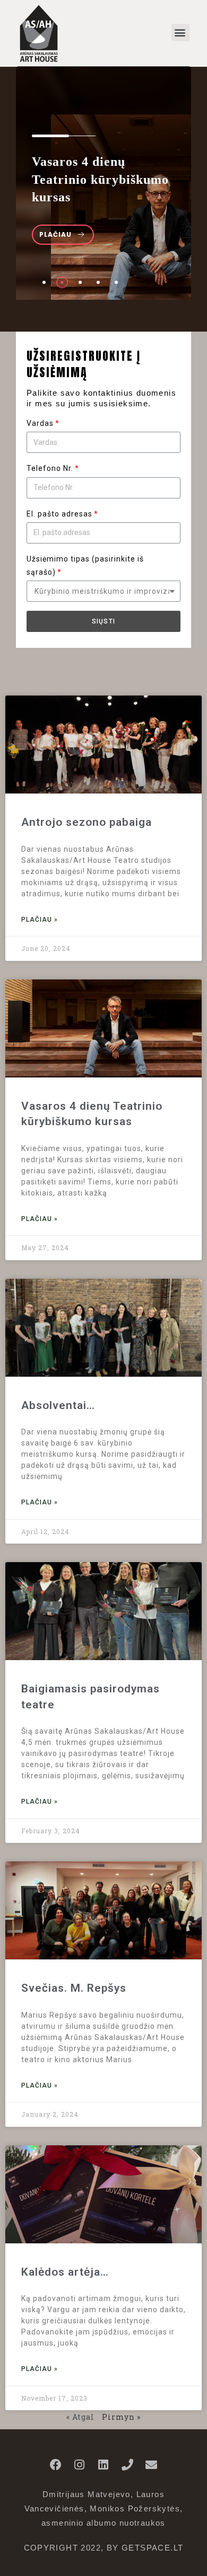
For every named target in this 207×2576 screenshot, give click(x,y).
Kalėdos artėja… (65, 2272)
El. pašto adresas (59, 514)
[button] (180, 33)
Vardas (40, 423)
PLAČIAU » (40, 920)
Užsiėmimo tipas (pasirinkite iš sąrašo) (85, 565)
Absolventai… (58, 1405)
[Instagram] (80, 2465)
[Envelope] (151, 2465)
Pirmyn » (121, 2417)
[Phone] (127, 2465)
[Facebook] (56, 2465)
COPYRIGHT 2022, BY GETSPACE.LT (104, 2548)
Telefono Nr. (50, 468)
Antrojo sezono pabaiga (87, 822)
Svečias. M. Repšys (74, 1988)
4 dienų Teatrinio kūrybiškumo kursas (100, 179)
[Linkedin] (103, 2465)
